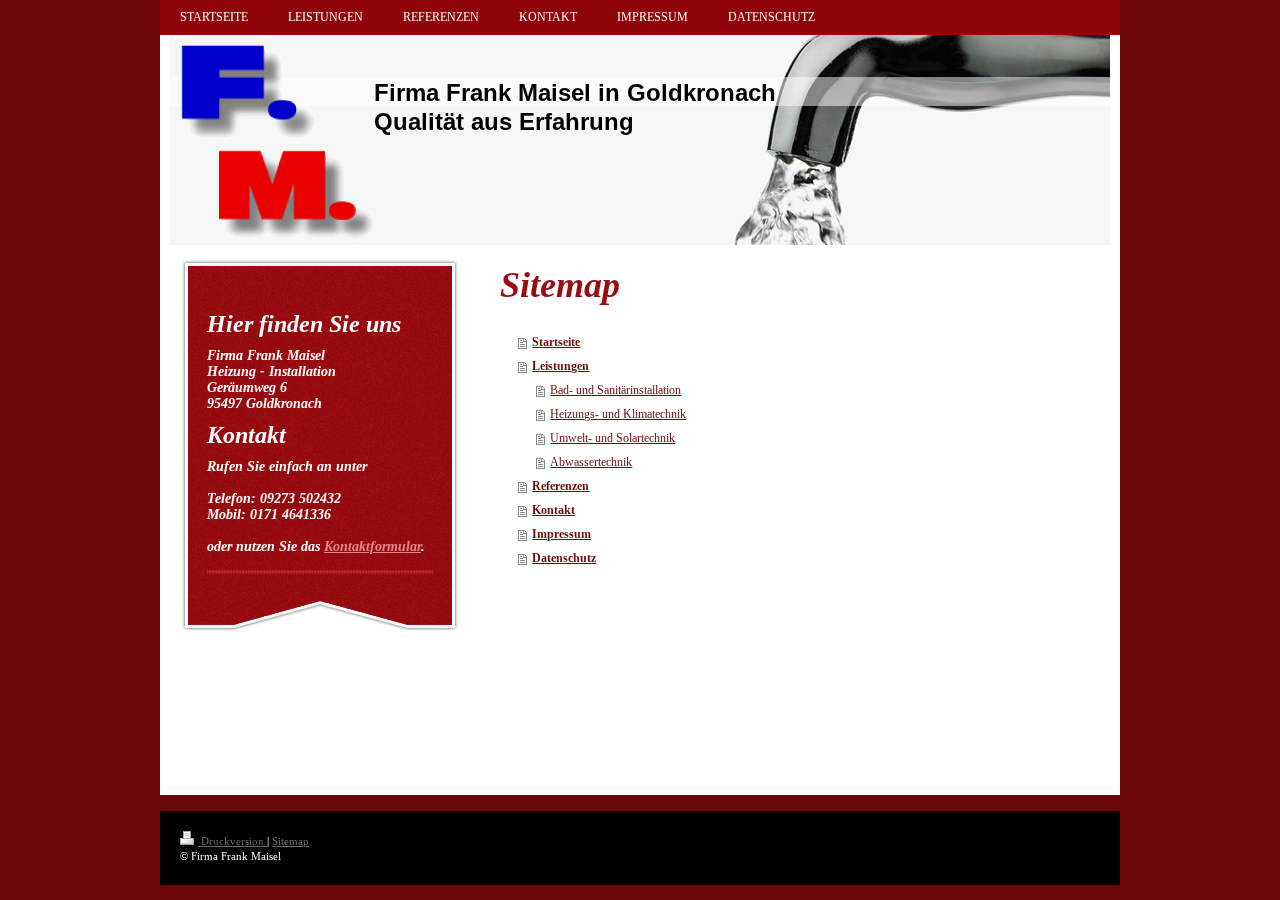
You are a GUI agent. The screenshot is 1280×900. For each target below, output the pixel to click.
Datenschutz (564, 558)
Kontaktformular (372, 546)
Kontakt (553, 510)
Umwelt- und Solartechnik (612, 438)
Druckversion (232, 841)
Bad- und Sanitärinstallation (615, 390)
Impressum (561, 534)
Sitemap (290, 841)
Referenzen (560, 486)
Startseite (556, 342)
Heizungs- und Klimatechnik (618, 414)
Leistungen (560, 366)
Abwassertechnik (591, 462)
